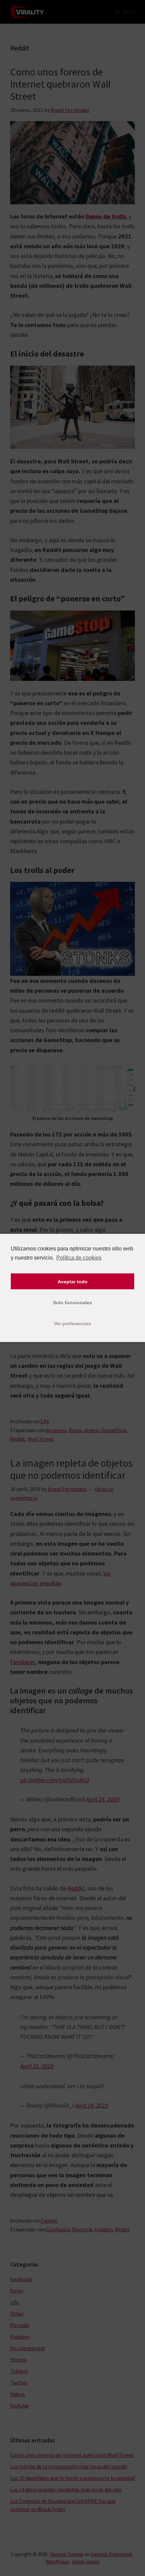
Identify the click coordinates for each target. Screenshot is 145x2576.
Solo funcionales (72, 1303)
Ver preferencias (72, 1324)
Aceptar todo (73, 1282)
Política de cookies (79, 1258)
